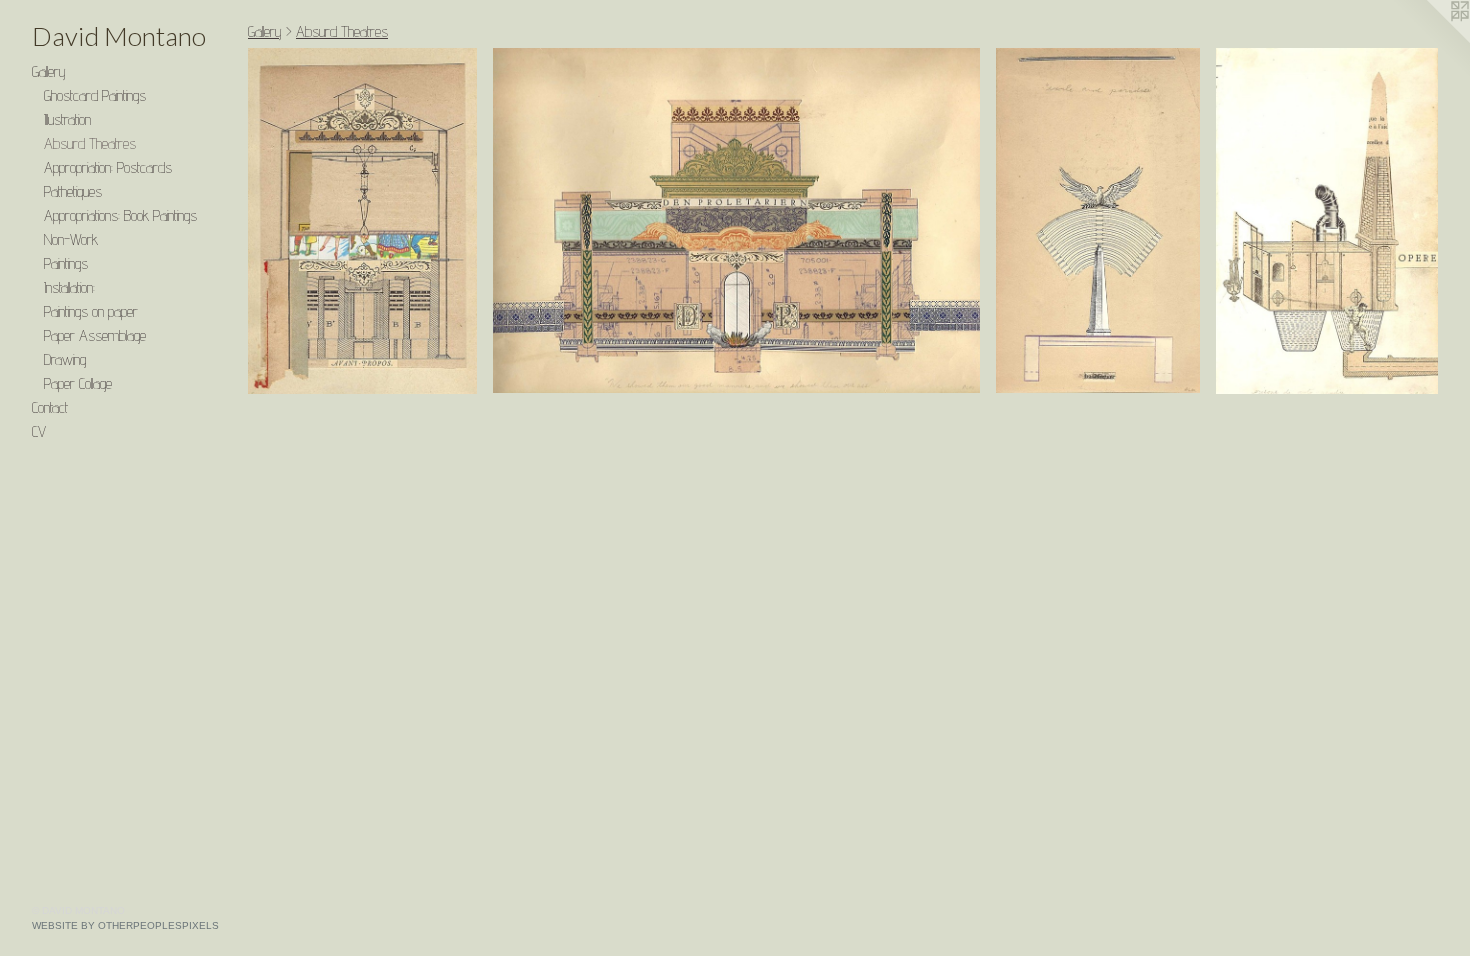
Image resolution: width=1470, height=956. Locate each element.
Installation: (69, 287)
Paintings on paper (91, 311)
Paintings (66, 263)
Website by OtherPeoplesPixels (125, 925)
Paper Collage (78, 383)
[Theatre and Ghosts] (362, 221)
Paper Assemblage (95, 335)
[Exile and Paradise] (1098, 220)
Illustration (67, 119)
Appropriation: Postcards (108, 167)
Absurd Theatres (90, 143)
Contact (50, 407)
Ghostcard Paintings (95, 95)
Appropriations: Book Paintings (120, 215)
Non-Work (71, 239)
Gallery (49, 71)
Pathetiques (73, 191)
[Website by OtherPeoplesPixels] (1430, 40)
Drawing (65, 359)
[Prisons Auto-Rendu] (1327, 221)
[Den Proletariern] (736, 220)
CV (39, 431)
